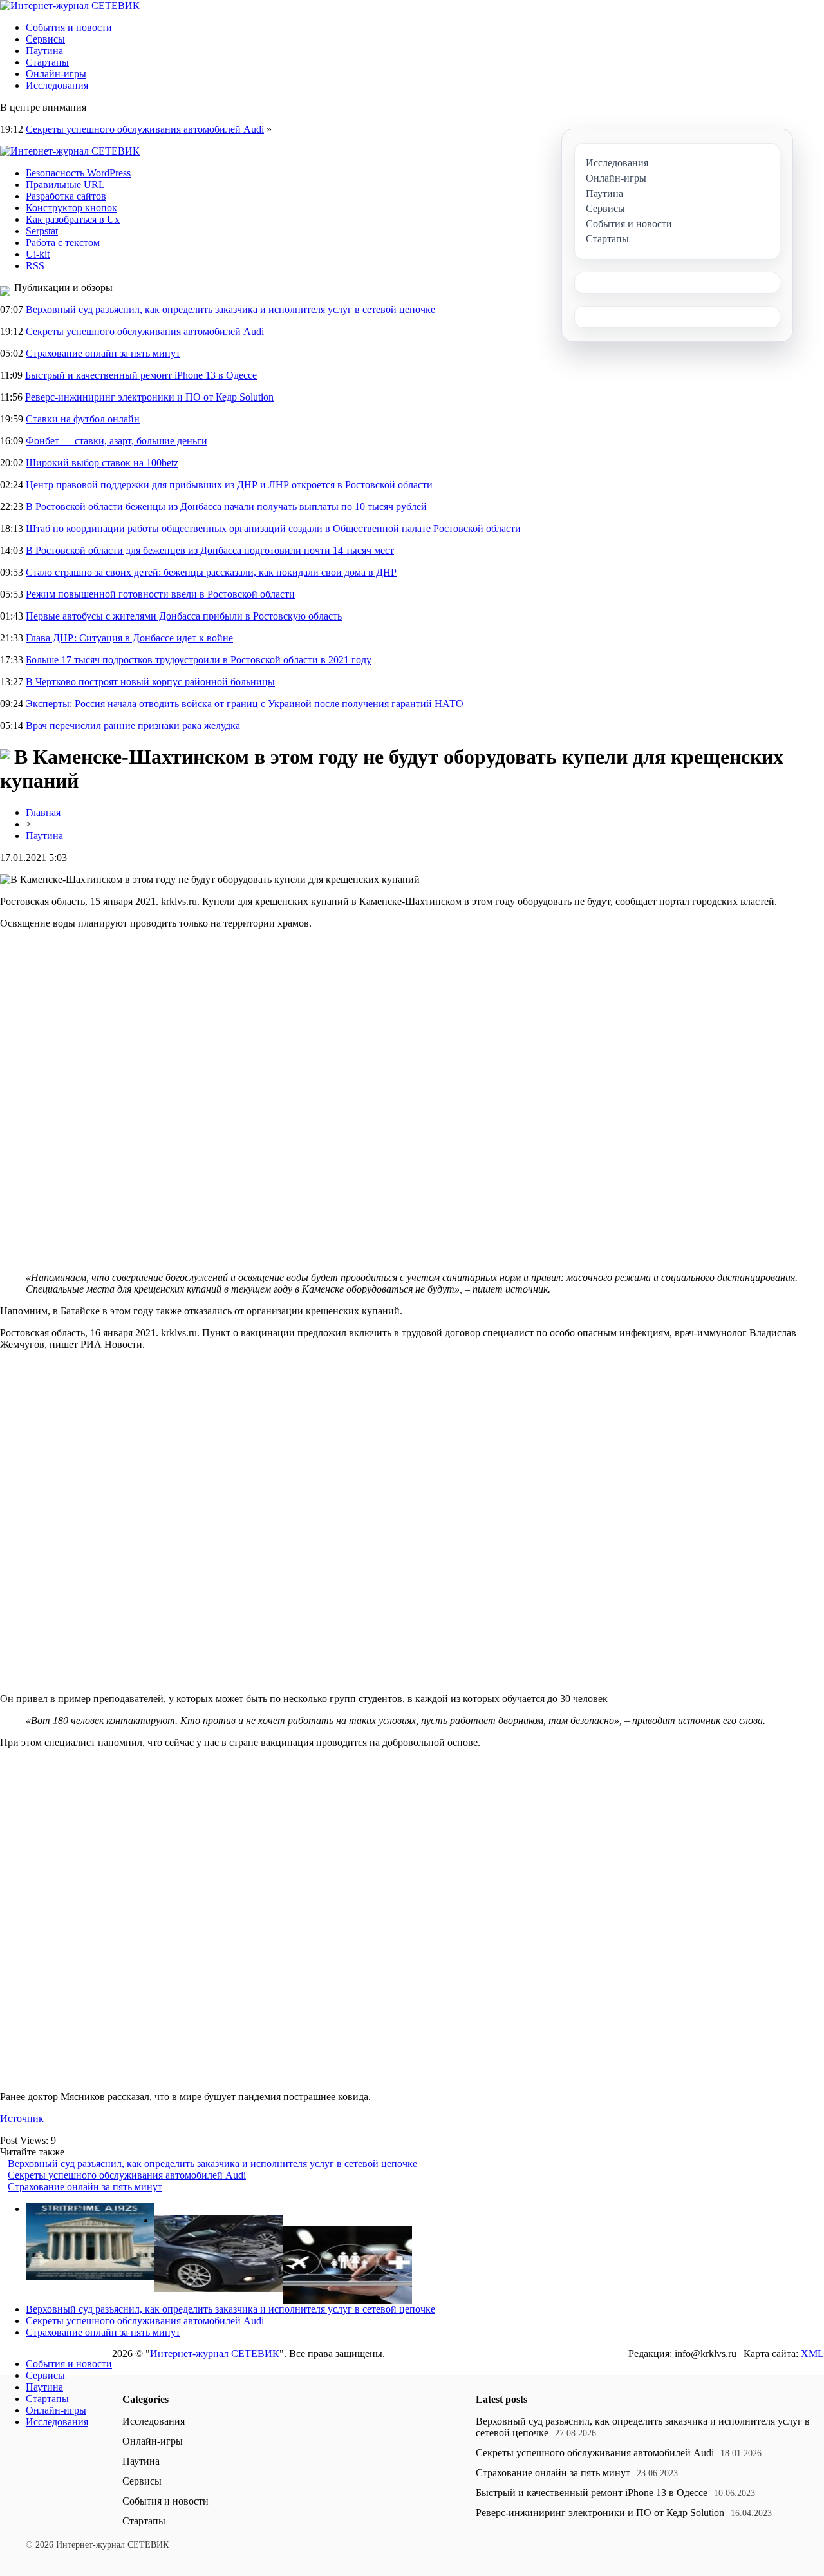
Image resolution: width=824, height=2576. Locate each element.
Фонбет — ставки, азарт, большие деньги (117, 441)
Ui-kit (38, 254)
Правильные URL (65, 185)
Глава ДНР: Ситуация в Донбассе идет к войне (129, 638)
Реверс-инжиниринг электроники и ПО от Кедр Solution (149, 397)
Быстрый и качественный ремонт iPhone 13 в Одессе (141, 375)
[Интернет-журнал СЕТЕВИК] (70, 5)
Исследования (57, 85)
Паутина (44, 51)
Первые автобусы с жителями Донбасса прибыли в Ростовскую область (184, 616)
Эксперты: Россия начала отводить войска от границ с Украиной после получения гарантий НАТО (245, 704)
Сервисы (45, 39)
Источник (22, 2118)
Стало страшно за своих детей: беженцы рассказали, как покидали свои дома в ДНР (211, 572)
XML (812, 2353)
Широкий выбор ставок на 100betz (102, 463)
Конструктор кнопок (71, 208)
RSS (35, 266)
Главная (43, 812)
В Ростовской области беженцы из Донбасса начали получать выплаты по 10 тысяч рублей (226, 507)
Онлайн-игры (56, 74)
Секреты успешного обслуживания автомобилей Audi (145, 129)
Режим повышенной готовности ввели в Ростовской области (160, 594)
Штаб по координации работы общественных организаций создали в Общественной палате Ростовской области (273, 528)
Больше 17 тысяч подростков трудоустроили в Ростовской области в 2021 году (199, 660)
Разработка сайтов (66, 196)
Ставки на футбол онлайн (83, 419)
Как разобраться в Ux (73, 219)
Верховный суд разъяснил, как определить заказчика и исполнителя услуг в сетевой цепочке (230, 309)
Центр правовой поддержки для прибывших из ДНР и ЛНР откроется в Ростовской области (229, 485)
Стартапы (47, 62)
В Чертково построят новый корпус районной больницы (150, 682)
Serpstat (42, 231)
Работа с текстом (63, 242)
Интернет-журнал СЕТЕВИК (215, 2353)
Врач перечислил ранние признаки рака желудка (133, 725)
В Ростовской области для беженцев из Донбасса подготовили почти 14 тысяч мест (210, 550)
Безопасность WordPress (78, 173)
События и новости (69, 27)
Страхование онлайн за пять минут (103, 353)
